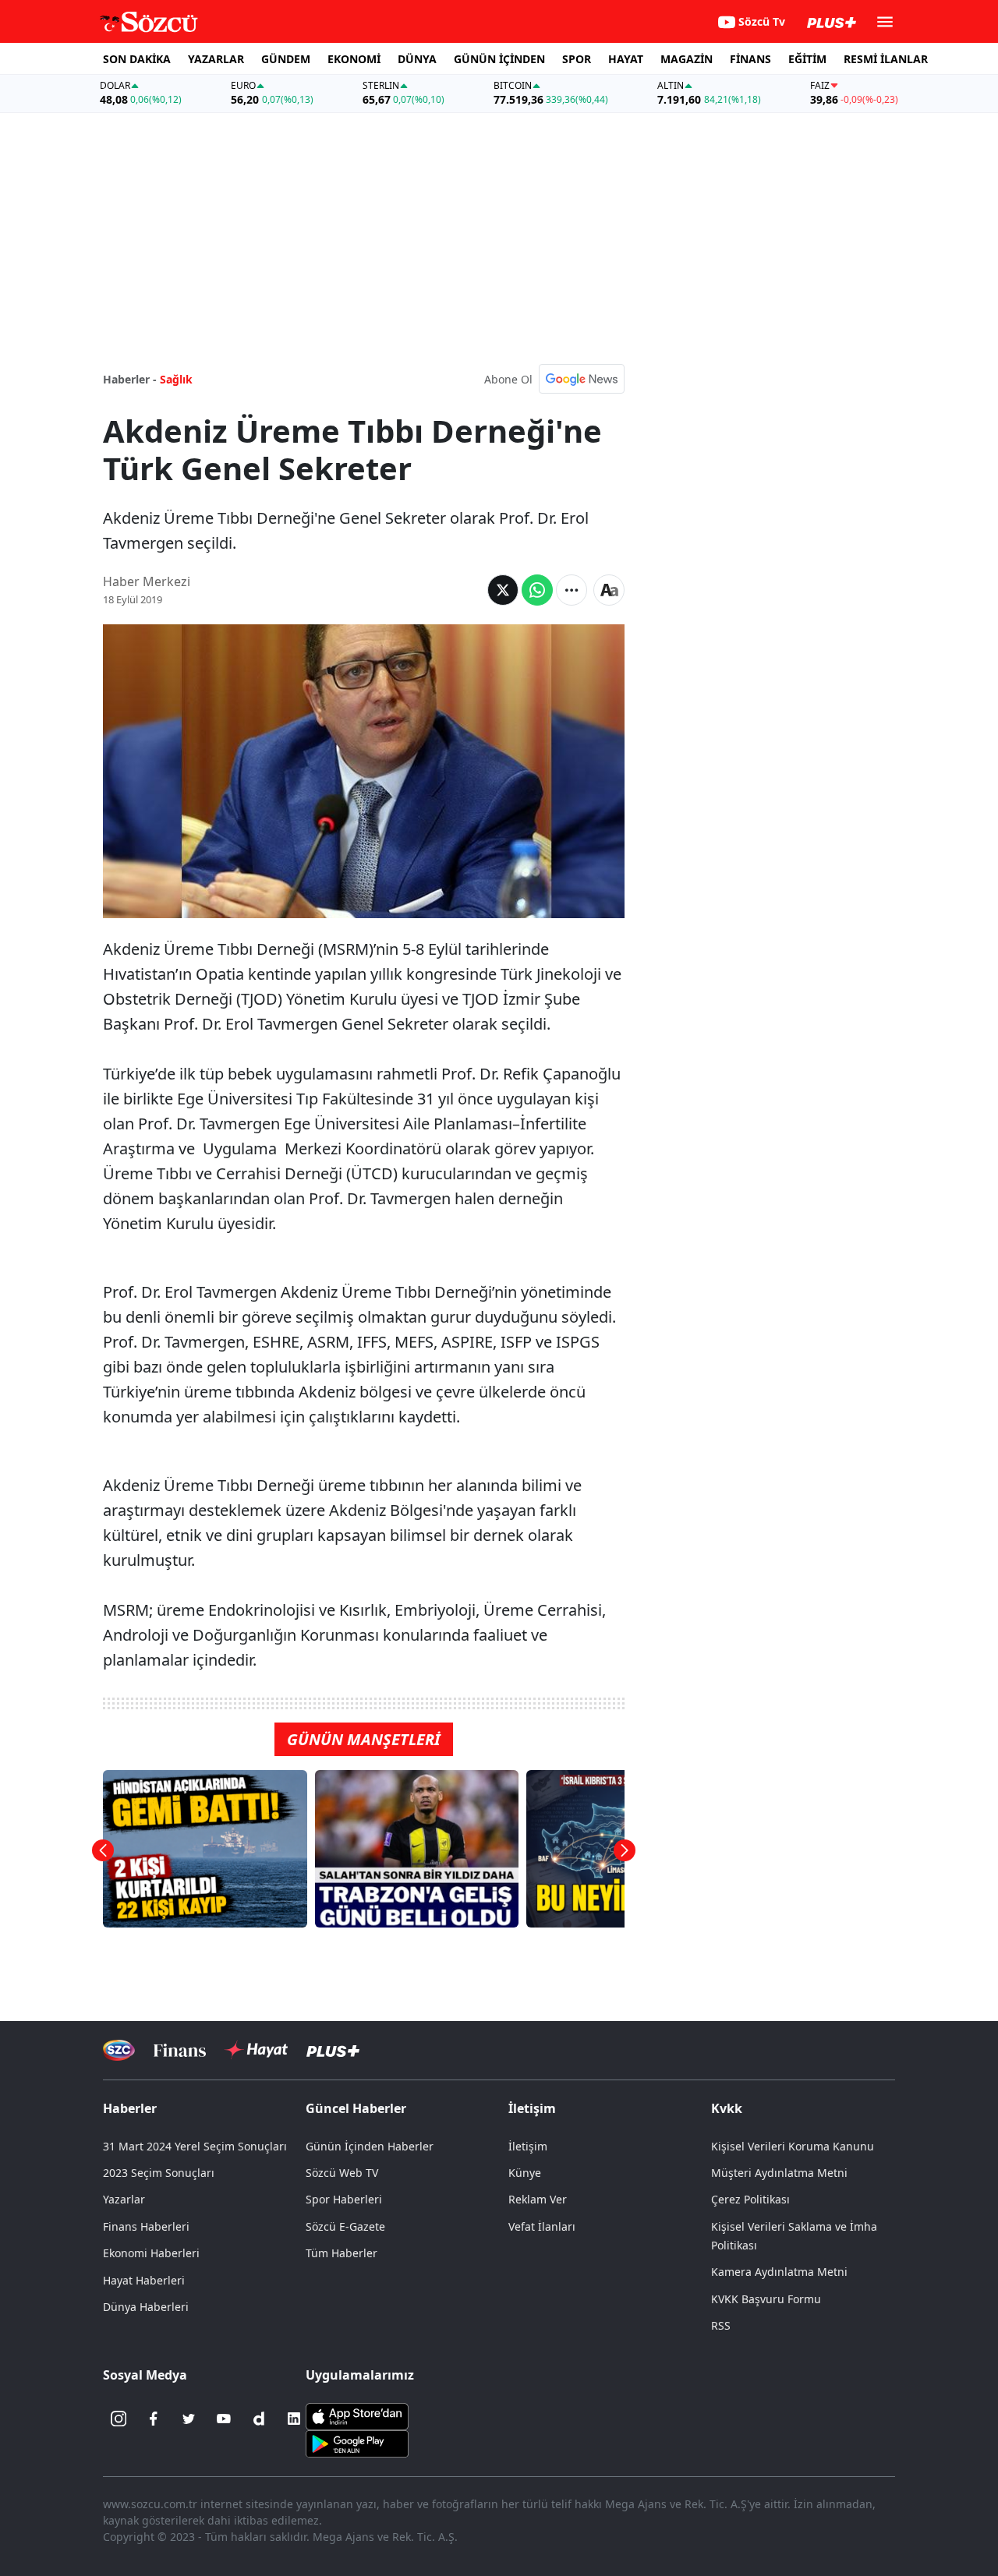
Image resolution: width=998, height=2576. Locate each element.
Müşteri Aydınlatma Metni (779, 2173)
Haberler (130, 2108)
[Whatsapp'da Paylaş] (537, 590)
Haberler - (130, 379)
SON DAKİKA (137, 59)
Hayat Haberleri (144, 2280)
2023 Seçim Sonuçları (159, 2173)
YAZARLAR (216, 59)
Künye (525, 2173)
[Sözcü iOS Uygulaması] (357, 2415)
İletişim (528, 2146)
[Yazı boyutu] (609, 590)
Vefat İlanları (542, 2226)
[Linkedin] (294, 2419)
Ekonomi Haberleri (151, 2253)
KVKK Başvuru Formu (766, 2299)
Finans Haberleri (146, 2226)
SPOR (577, 59)
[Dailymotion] (259, 2419)
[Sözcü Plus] (333, 2050)
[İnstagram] (119, 2419)
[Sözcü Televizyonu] (119, 2050)
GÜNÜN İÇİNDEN (499, 59)
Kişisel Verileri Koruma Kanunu (793, 2146)
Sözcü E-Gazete (345, 2226)
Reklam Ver (538, 2199)
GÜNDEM (286, 59)
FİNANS (750, 59)
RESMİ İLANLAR (886, 59)
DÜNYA (417, 59)
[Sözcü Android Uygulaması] (357, 2443)
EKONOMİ (354, 59)
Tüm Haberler (342, 2253)
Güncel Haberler (356, 2108)
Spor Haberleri (344, 2199)
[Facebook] (154, 2419)
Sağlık (176, 379)
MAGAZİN (687, 59)
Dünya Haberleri (146, 2307)
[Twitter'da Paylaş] (503, 590)
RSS (721, 2325)
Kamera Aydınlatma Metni (779, 2272)
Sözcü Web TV (342, 2173)
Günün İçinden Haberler (370, 2146)
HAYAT (626, 59)
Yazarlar (124, 2199)
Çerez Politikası (750, 2199)
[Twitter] (189, 2419)
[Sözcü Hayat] (256, 2050)
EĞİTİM (807, 59)
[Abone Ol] (582, 379)
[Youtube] (224, 2419)
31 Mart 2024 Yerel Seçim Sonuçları (195, 2146)
